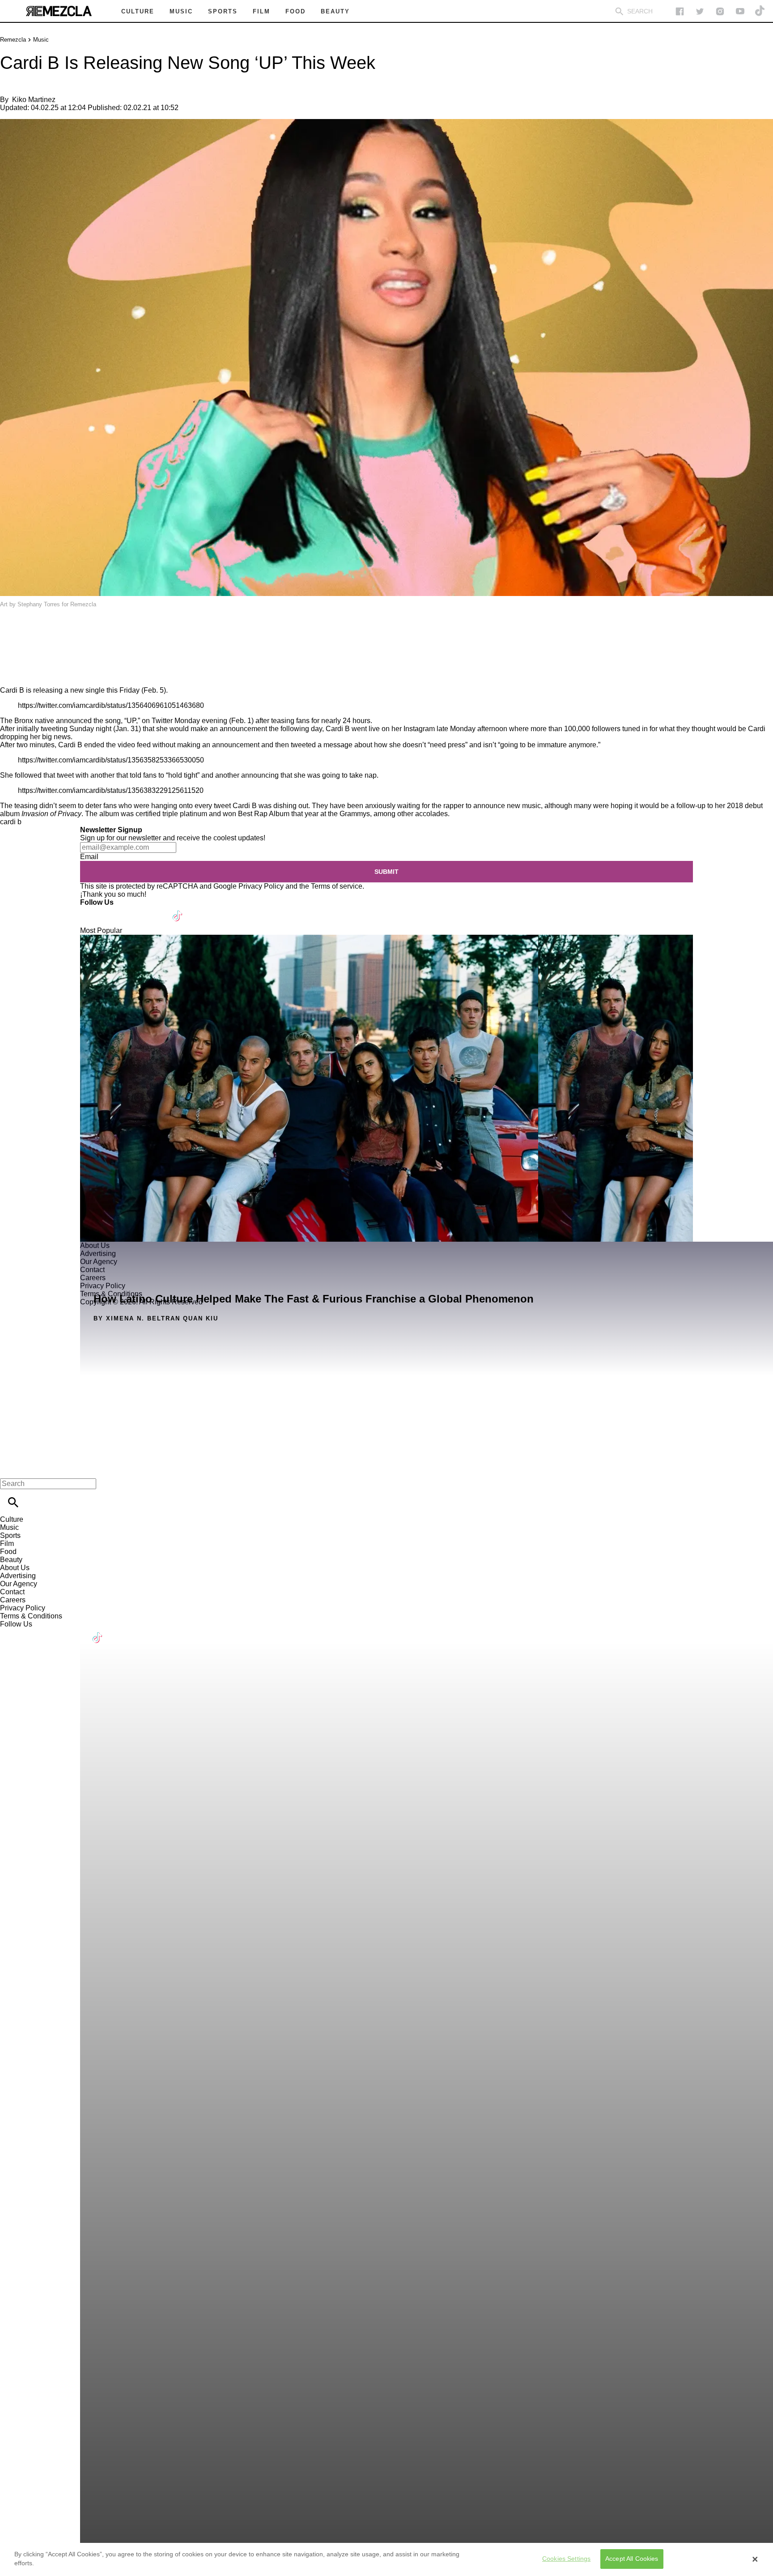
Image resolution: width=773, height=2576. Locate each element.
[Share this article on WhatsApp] (11, 630)
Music (41, 40)
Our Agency (19, 1584)
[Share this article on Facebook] (33, 630)
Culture (12, 1519)
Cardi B (12, 690)
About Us (15, 1568)
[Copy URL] (21, 656)
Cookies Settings (566, 2559)
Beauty (11, 1560)
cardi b (11, 822)
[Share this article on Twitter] (55, 630)
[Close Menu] (10, 1468)
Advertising (18, 1576)
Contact (12, 1592)
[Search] (619, 11)
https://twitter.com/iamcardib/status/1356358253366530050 (111, 760)
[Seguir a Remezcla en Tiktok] (760, 11)
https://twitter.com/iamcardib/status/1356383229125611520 (111, 790)
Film (7, 1543)
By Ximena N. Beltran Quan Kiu (156, 1318)
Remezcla (13, 40)
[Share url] (10, 676)
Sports (10, 1535)
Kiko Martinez (34, 100)
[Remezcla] (59, 11)
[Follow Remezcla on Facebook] (680, 11)
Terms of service (337, 886)
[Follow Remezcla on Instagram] (720, 11)
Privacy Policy (261, 886)
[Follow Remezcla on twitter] (700, 11)
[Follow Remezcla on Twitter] (113, 910)
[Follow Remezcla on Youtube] (157, 910)
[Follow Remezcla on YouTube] (740, 11)
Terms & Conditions (31, 1616)
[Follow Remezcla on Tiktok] (178, 910)
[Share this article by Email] (76, 630)
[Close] (755, 2559)
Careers (13, 1600)
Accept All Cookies (632, 2559)
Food (8, 1552)
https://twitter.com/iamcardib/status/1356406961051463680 (111, 705)
